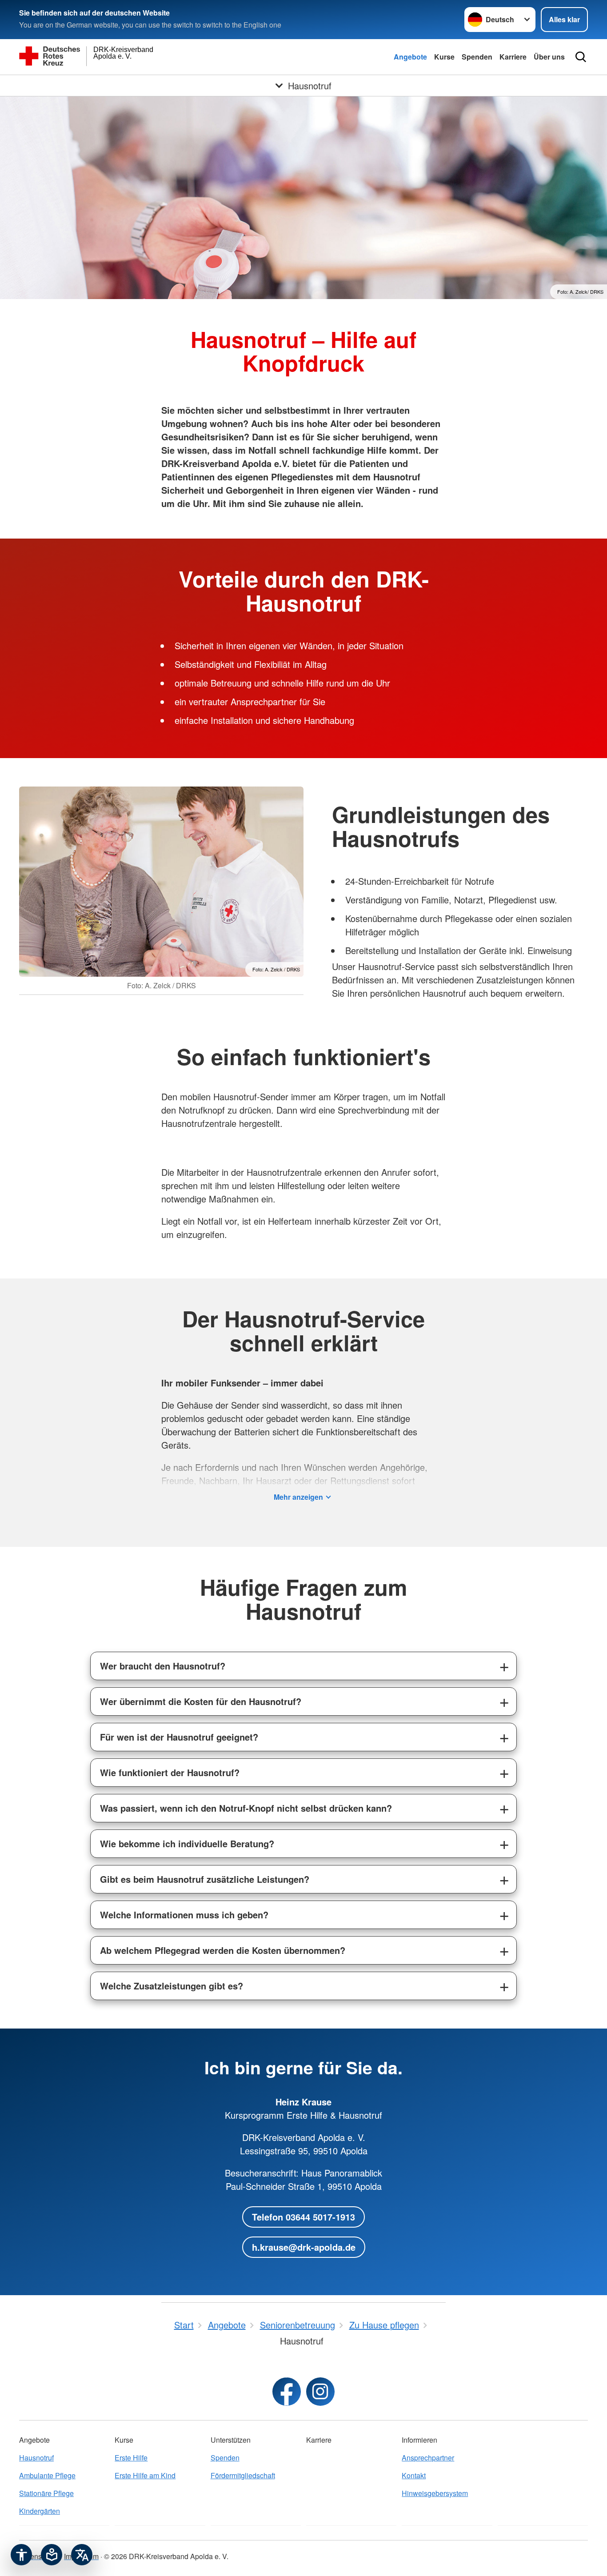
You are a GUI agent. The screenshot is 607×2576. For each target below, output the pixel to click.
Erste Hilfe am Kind (145, 2475)
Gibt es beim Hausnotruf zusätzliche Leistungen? (205, 1879)
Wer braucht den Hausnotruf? (163, 1666)
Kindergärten (40, 2511)
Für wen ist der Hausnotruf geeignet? (179, 1737)
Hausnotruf (36, 2458)
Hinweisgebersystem (435, 2493)
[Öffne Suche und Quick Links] (581, 57)
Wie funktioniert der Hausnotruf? (170, 1772)
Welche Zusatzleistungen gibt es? (172, 1986)
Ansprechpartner (428, 2458)
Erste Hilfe (131, 2458)
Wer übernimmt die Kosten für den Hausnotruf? (201, 1701)
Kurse (444, 57)
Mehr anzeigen (298, 1497)
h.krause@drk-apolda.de (304, 2247)
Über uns (549, 57)
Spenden (477, 57)
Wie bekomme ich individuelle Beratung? (187, 1843)
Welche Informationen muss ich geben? (184, 1915)
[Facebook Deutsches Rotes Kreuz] (287, 2392)
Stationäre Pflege (46, 2493)
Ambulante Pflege (47, 2475)
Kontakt (414, 2475)
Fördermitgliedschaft (243, 2475)
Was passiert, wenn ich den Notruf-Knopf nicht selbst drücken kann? (246, 1808)
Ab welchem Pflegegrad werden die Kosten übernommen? (223, 1950)
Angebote (410, 57)
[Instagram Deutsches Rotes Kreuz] (320, 2392)
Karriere (513, 57)
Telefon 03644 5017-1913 (303, 2217)
